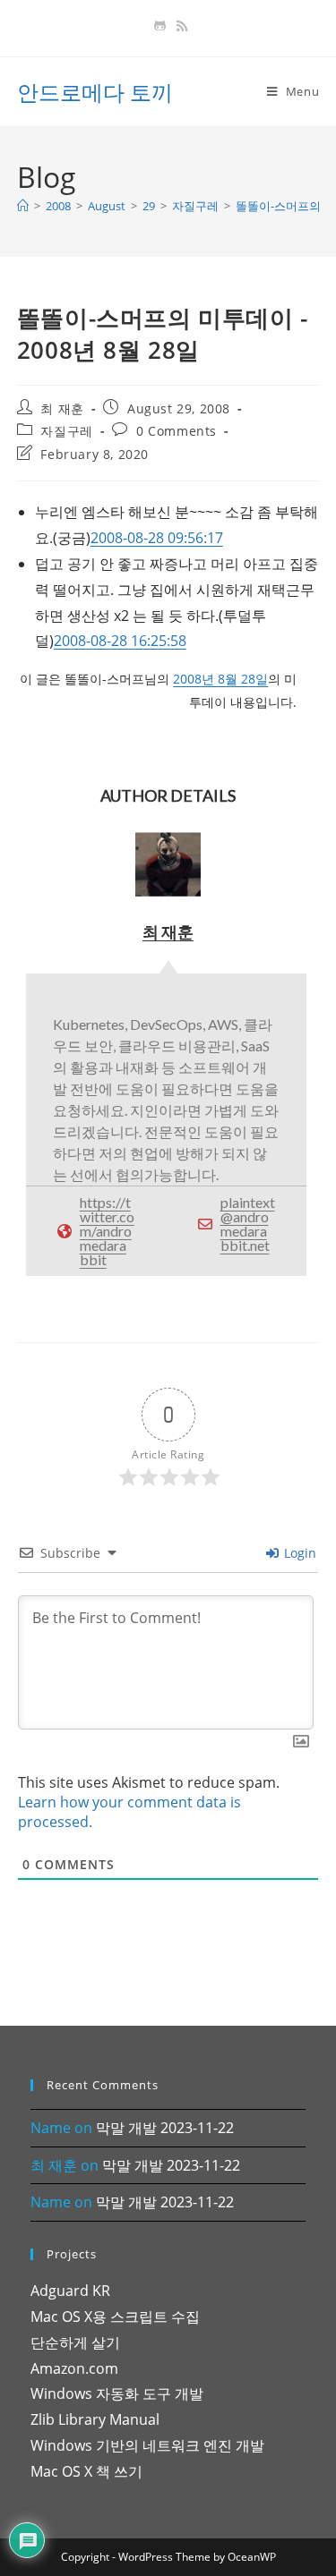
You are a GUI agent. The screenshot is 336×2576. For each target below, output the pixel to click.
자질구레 (66, 431)
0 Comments (177, 431)
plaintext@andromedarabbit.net (248, 1224)
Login (298, 1553)
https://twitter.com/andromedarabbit (107, 1231)
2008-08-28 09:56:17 (157, 538)
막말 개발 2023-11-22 (165, 2128)
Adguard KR (70, 2291)
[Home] (23, 206)
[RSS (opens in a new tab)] (179, 26)
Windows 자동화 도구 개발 (117, 2393)
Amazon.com (74, 2368)
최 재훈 (62, 408)
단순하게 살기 (75, 2342)
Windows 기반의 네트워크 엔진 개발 (147, 2445)
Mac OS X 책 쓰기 (86, 2471)
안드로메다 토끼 (95, 92)
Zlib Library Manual (95, 2419)
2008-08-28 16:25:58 (120, 641)
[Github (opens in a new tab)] (160, 26)
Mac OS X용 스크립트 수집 (115, 2317)
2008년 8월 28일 (220, 679)
